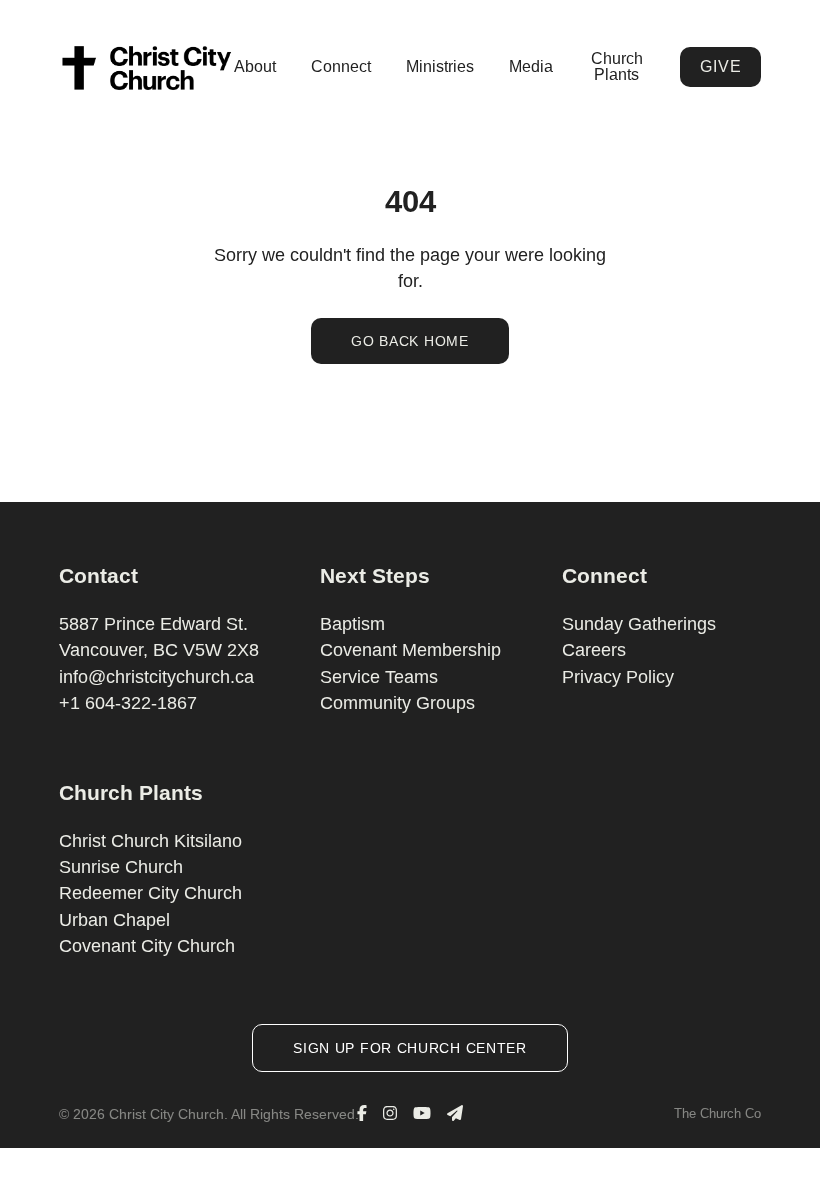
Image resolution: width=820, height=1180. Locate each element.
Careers (594, 650)
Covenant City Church (147, 946)
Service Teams (379, 677)
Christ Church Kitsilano (150, 841)
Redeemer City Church (150, 893)
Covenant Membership (410, 650)
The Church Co (717, 1113)
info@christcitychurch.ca (156, 677)
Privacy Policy (618, 677)
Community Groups (397, 703)
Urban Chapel (114, 920)
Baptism (352, 624)
